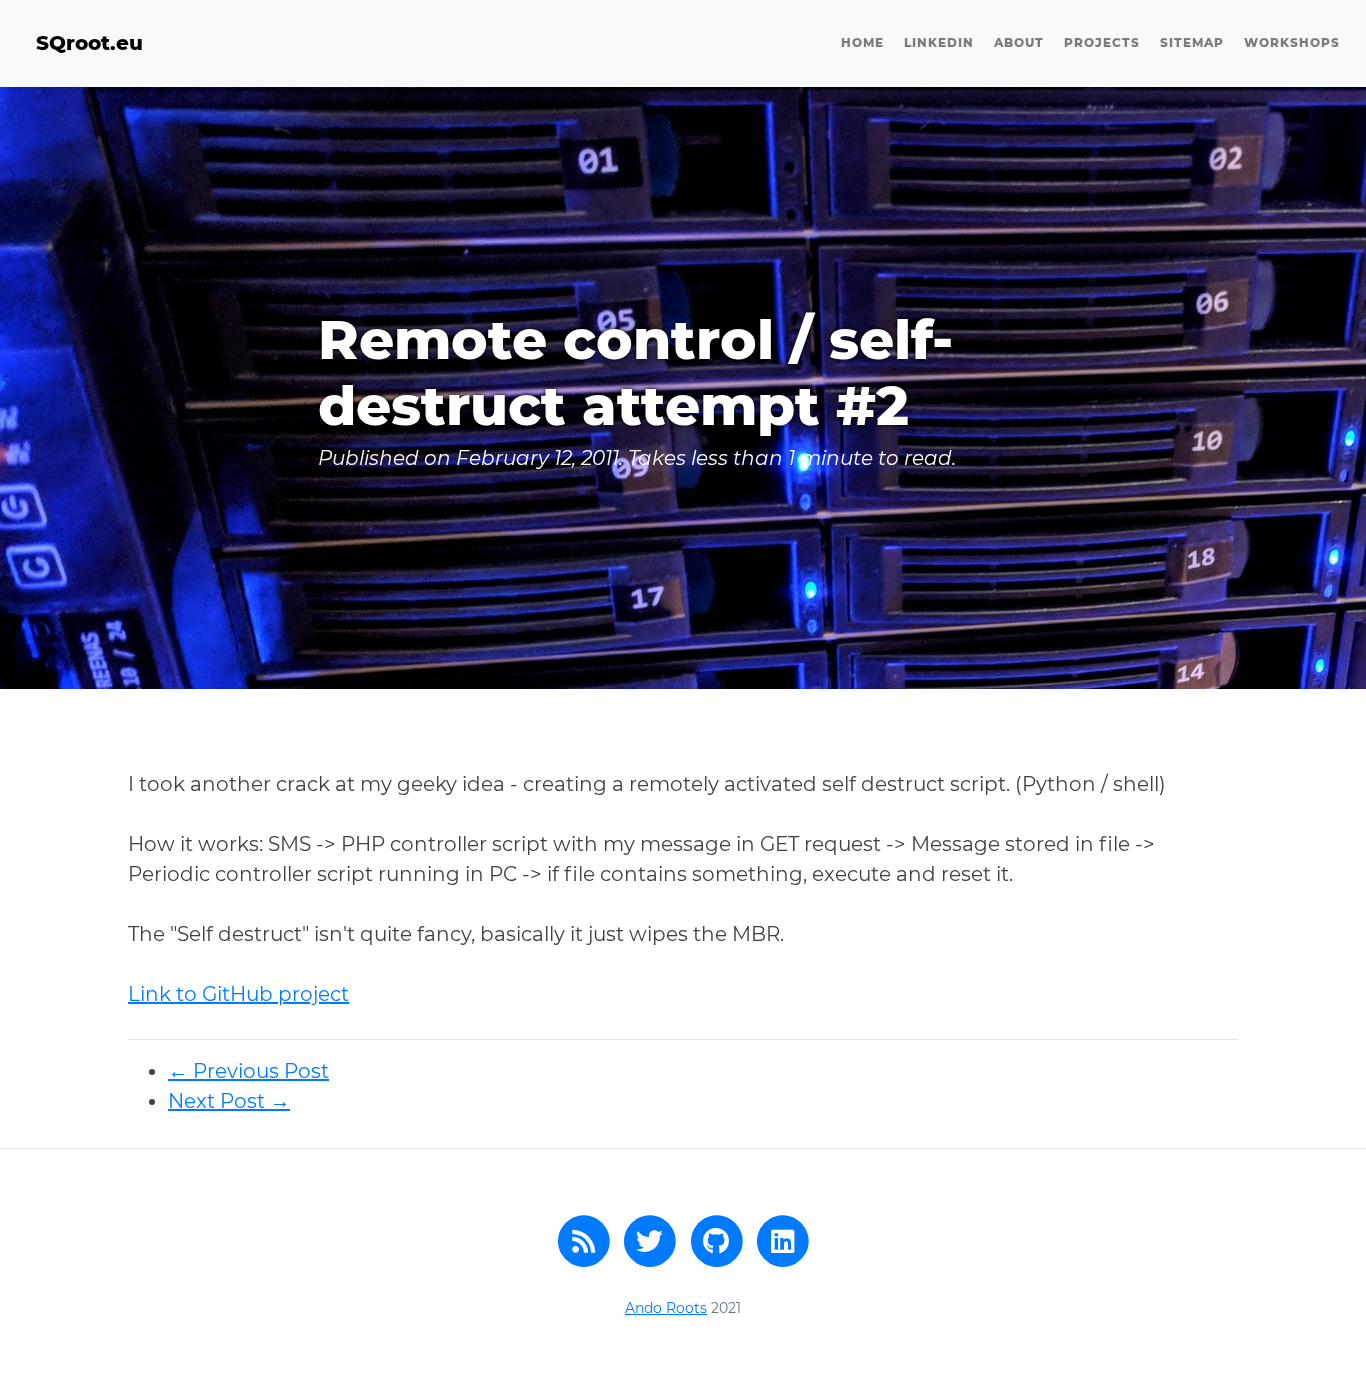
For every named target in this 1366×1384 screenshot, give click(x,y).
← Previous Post (248, 1071)
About (1019, 42)
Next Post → (229, 1101)
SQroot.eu (89, 43)
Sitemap (1192, 42)
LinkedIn (939, 42)
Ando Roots (666, 1308)
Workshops (1292, 42)
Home (862, 42)
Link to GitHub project (238, 994)
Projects (1102, 42)
